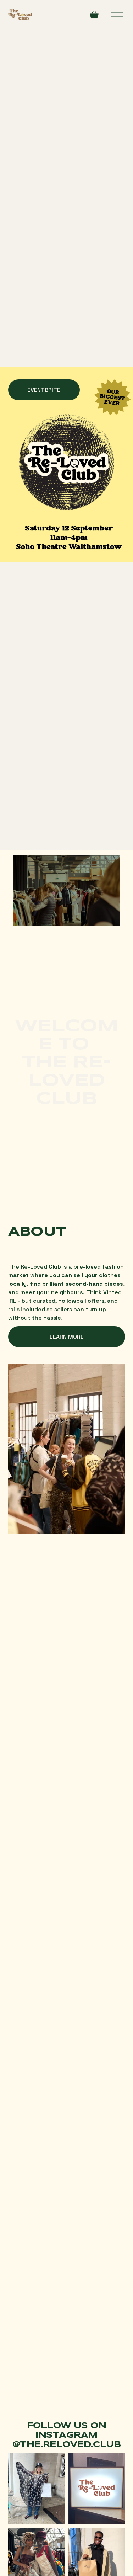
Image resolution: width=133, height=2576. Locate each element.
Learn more (67, 1337)
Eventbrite (44, 390)
